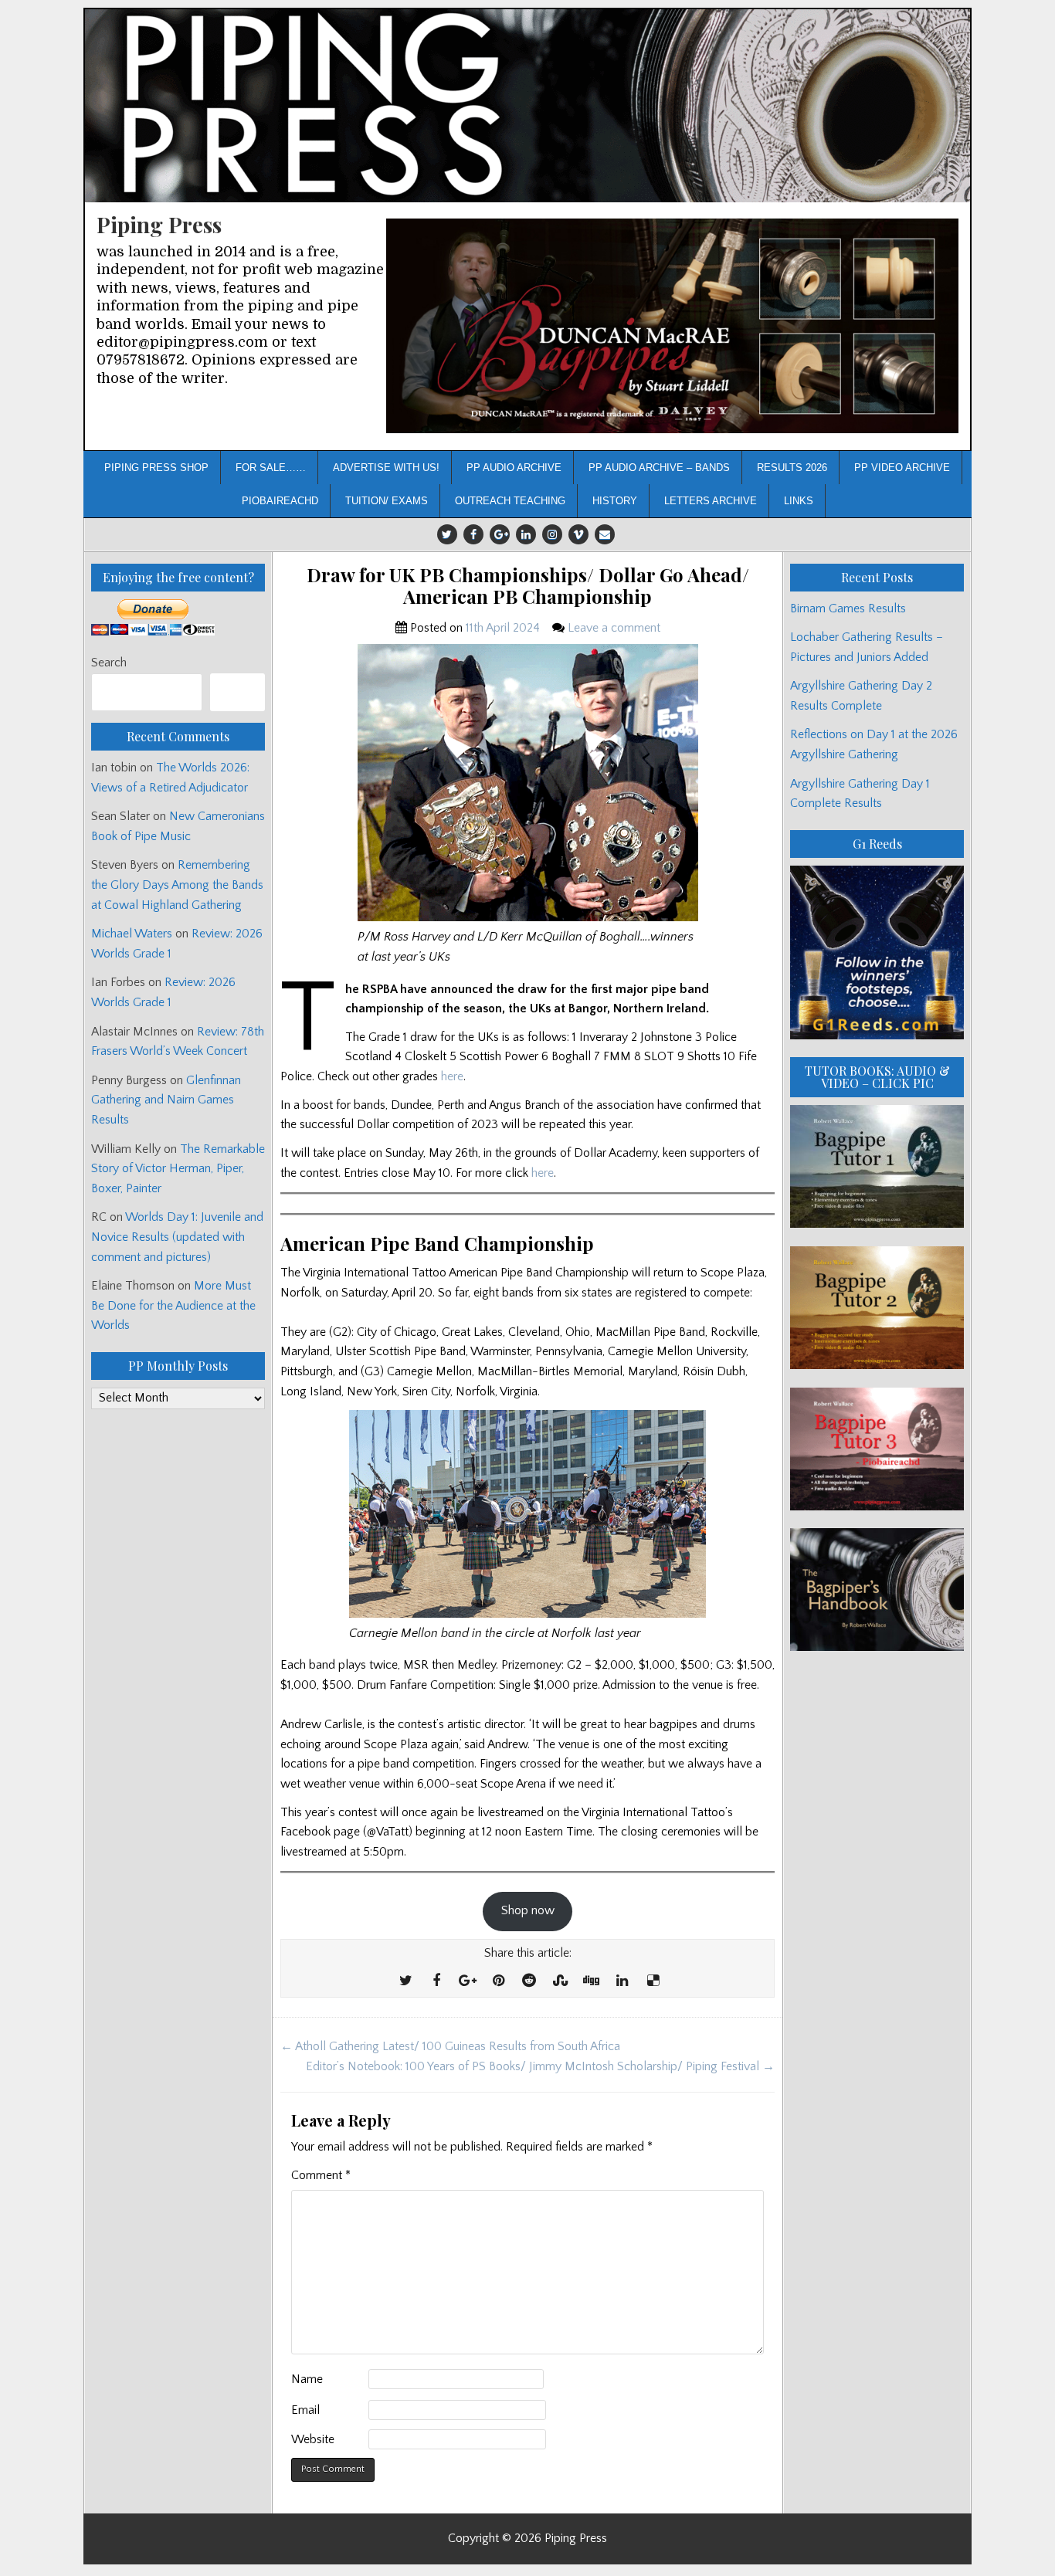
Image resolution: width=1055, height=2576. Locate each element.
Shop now (528, 1910)
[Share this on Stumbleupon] (560, 1981)
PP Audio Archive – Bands (659, 468)
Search (109, 663)
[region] (672, 326)
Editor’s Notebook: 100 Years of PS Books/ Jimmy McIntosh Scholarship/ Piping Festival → (540, 2066)
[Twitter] (447, 534)
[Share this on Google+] (467, 1981)
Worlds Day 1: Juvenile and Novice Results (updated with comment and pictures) (177, 1237)
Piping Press (159, 224)
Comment (321, 2175)
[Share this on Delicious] (653, 1981)
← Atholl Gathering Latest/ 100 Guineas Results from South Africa (450, 2046)
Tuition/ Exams (387, 501)
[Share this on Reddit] (529, 1981)
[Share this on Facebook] (436, 1981)
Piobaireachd (280, 501)
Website (313, 2439)
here (452, 1076)
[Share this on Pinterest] (498, 1981)
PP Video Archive (902, 468)
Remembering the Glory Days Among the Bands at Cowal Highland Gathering (177, 885)
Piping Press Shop (156, 468)
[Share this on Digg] (591, 1981)
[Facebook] (473, 534)
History (615, 501)
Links (799, 501)
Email (305, 2410)
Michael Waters (132, 934)
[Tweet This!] (405, 1981)
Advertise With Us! (386, 468)
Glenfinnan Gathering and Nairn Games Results (166, 1100)
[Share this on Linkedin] (622, 1981)
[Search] (237, 692)
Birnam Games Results (848, 608)
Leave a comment (614, 628)
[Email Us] (605, 534)
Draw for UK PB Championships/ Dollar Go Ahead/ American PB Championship (528, 586)
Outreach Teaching (510, 501)
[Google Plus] (500, 534)
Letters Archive (711, 501)
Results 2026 (792, 468)
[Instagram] (552, 534)
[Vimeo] (578, 534)
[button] (672, 326)
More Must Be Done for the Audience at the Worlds (173, 1305)
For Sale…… (271, 468)
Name (307, 2379)
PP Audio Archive (514, 468)
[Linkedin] (526, 534)
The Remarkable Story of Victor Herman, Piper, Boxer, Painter (178, 1169)
